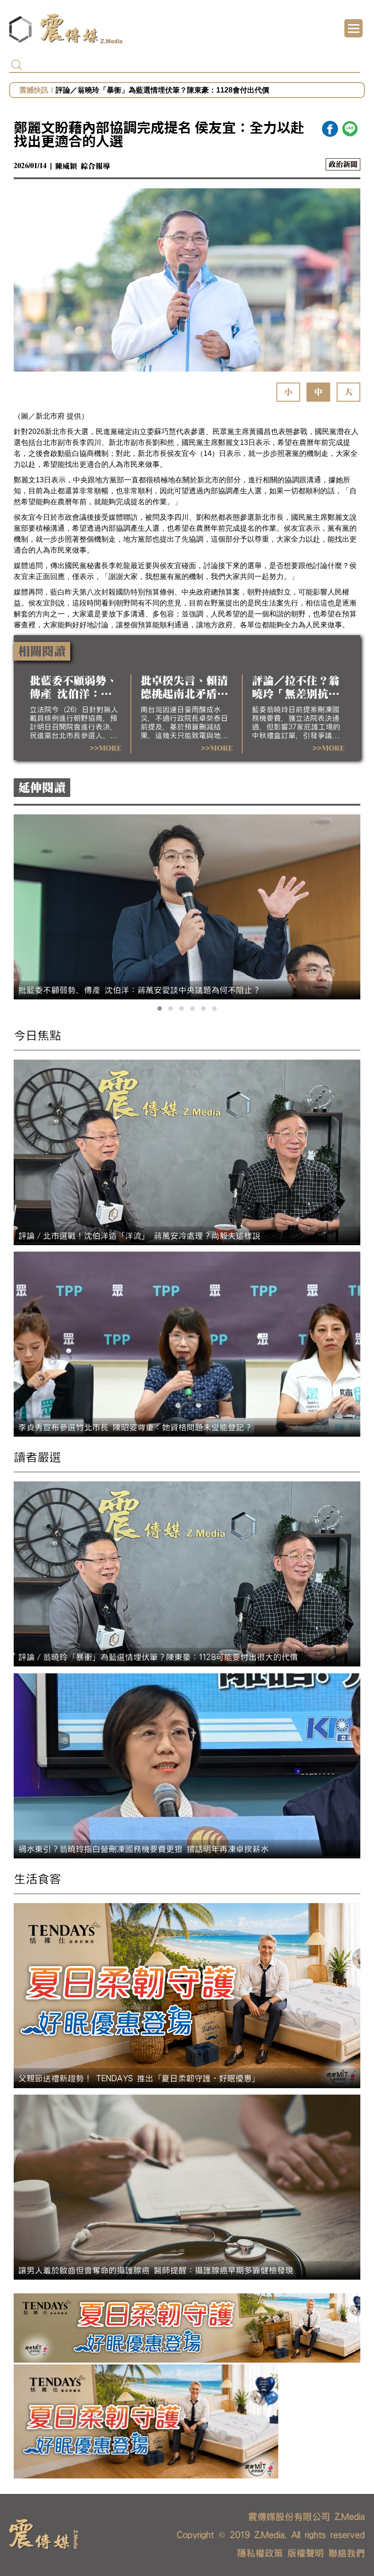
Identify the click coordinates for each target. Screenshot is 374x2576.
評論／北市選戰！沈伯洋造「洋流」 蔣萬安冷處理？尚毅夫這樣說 (162, 90)
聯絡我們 (347, 2553)
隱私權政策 (260, 2553)
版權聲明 (306, 2553)
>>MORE (105, 749)
